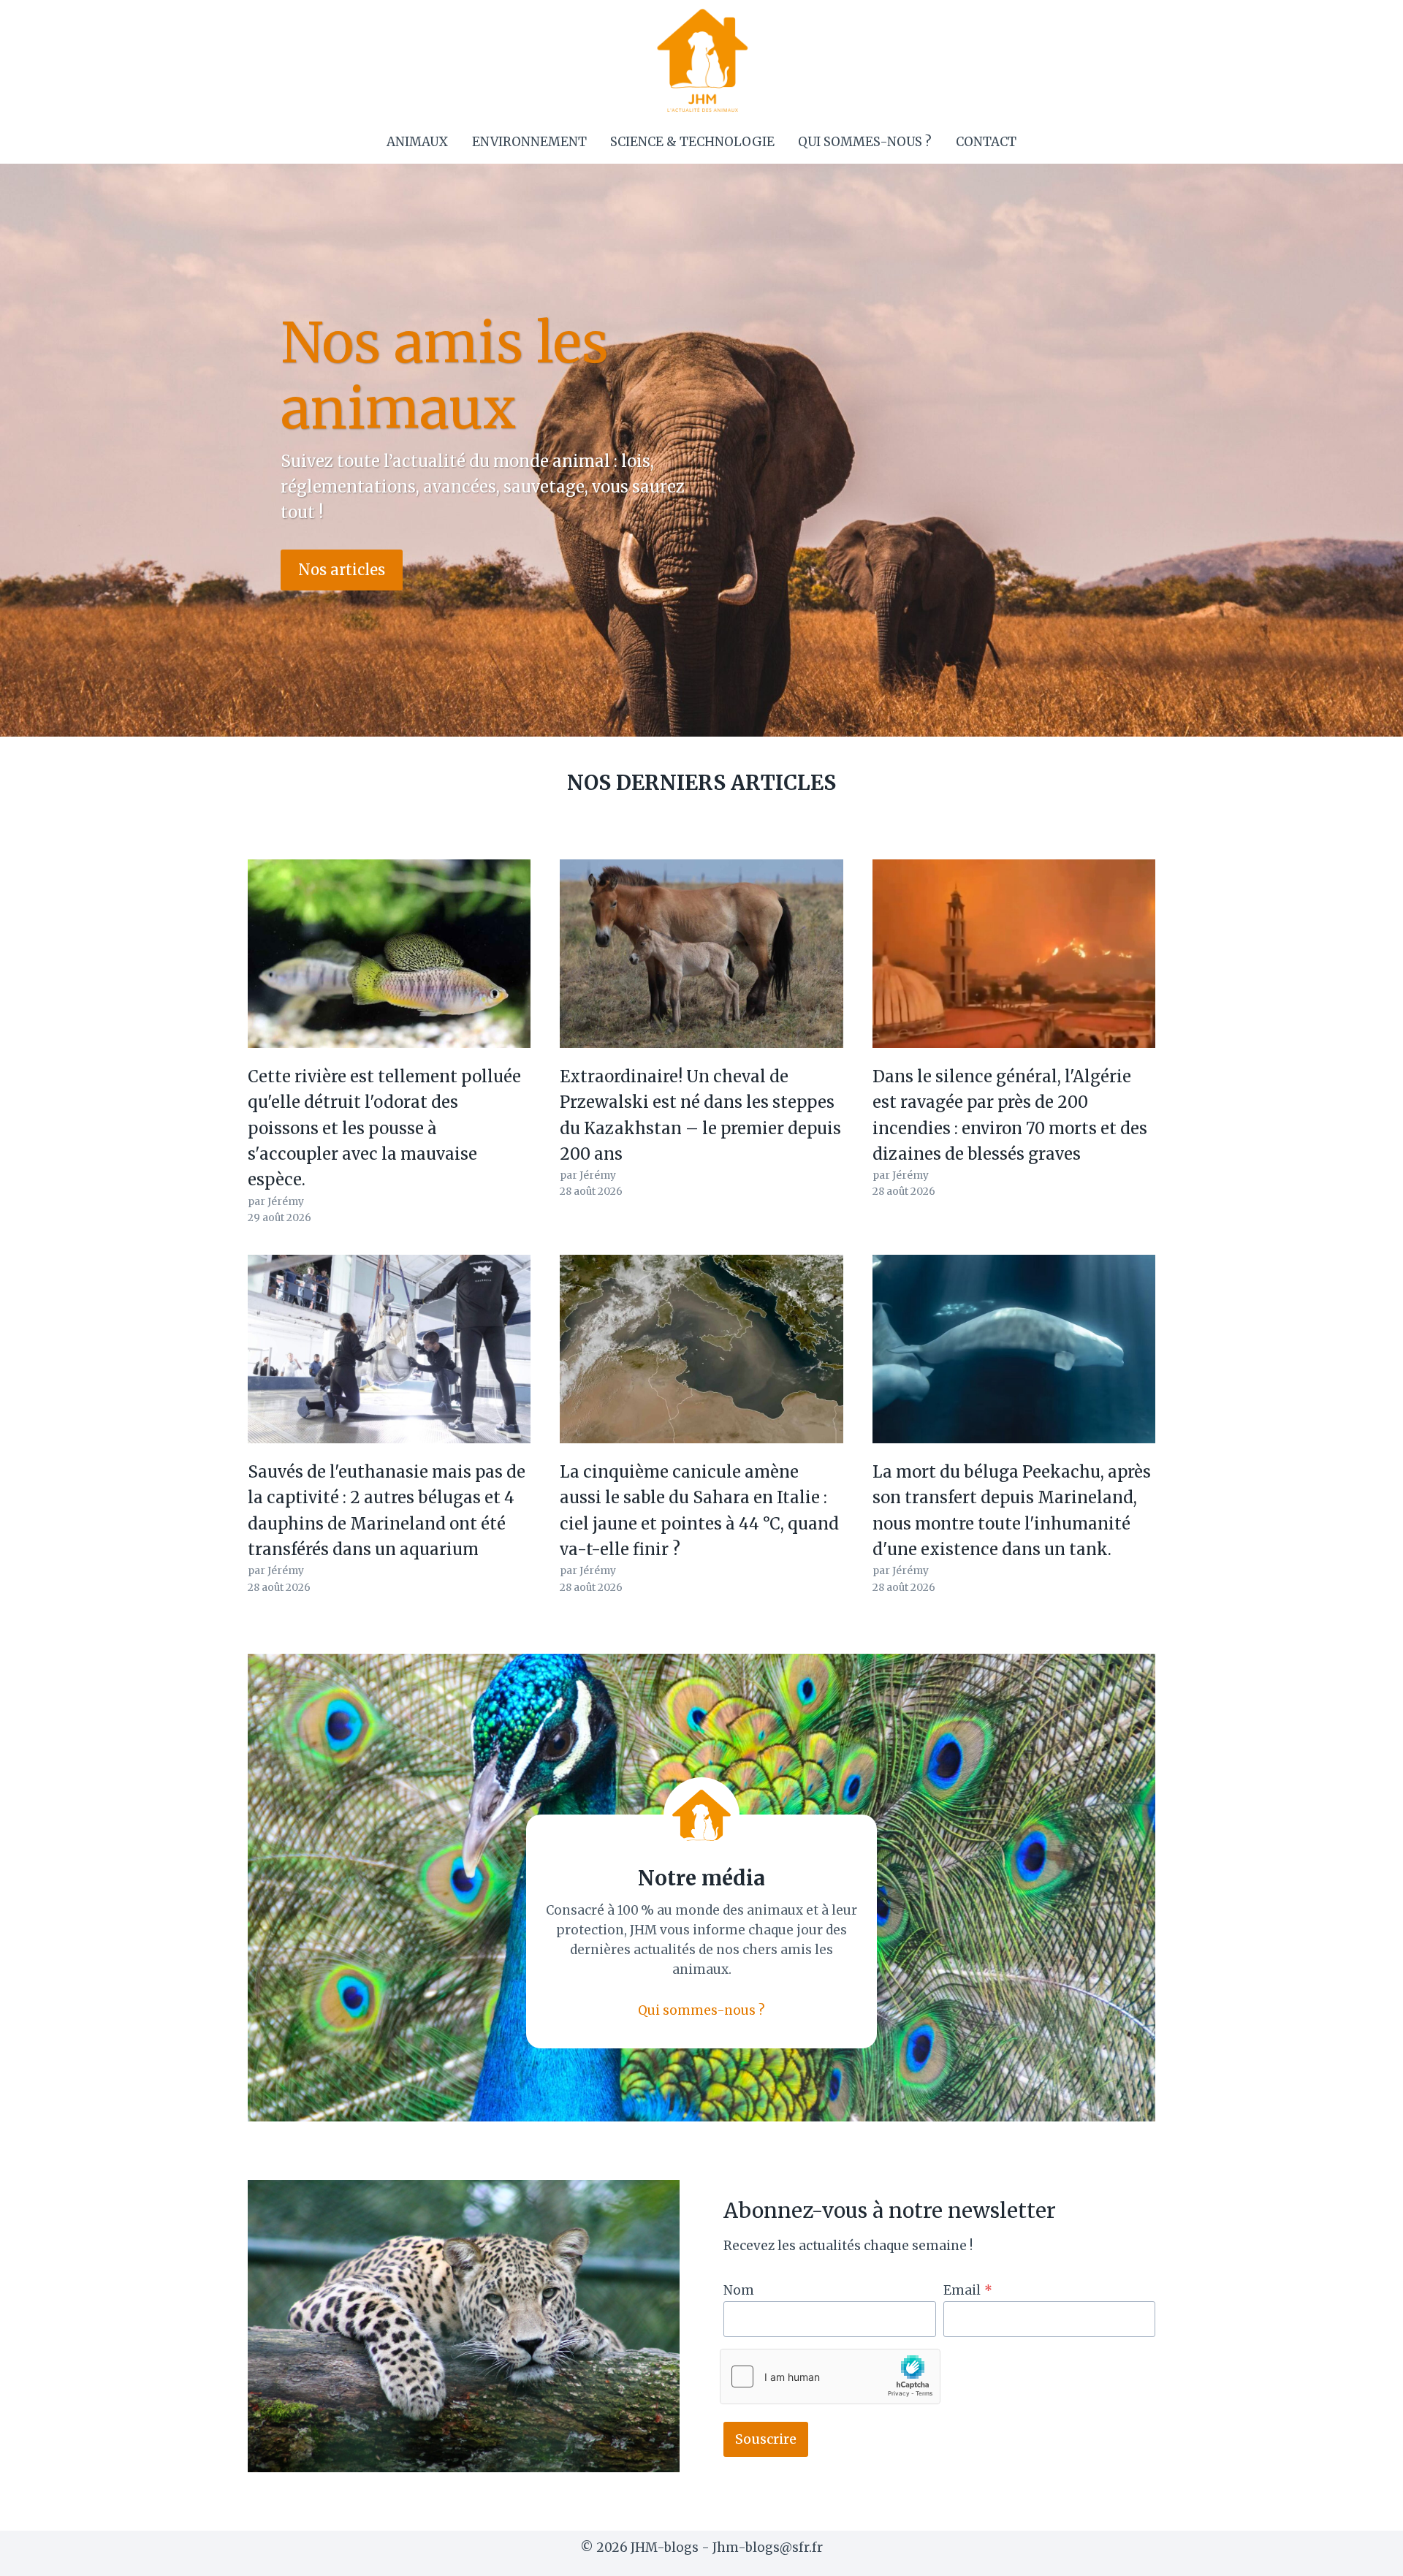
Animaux (417, 142)
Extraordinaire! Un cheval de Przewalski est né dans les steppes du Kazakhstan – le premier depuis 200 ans (700, 1115)
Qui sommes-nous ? (865, 142)
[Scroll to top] (1366, 2554)
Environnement (529, 142)
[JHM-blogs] (702, 60)
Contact (986, 142)
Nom (739, 2290)
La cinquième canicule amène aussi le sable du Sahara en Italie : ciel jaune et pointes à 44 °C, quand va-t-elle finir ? (699, 1511)
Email (968, 2290)
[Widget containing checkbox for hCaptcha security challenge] (830, 2376)
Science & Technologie (692, 142)
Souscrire (766, 2439)
